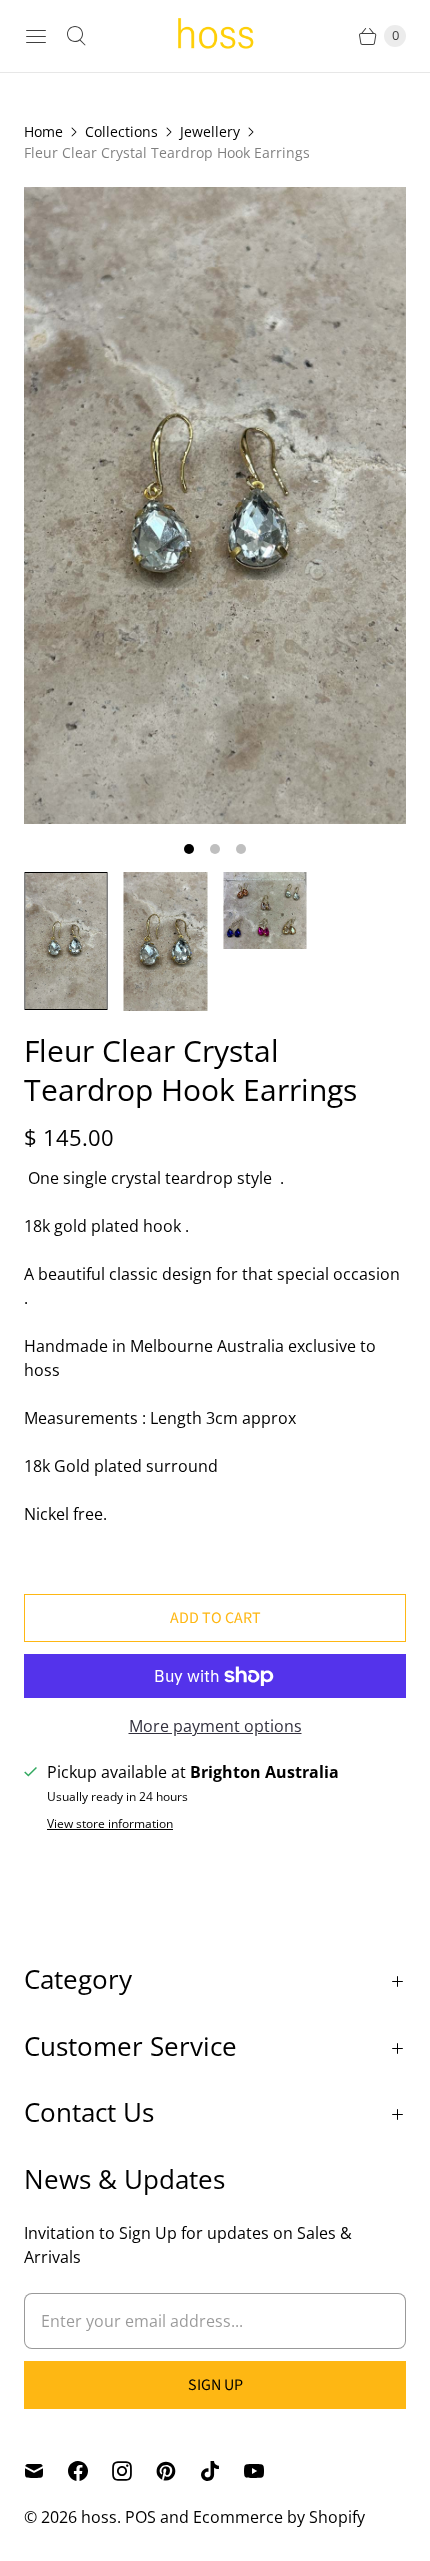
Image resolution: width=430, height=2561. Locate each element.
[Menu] (36, 36)
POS (140, 2517)
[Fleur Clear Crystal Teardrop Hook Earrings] (215, 505)
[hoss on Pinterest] (178, 2471)
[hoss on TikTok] (222, 2471)
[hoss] (215, 36)
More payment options (215, 1726)
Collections (121, 131)
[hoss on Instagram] (134, 2471)
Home (43, 131)
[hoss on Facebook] (90, 2471)
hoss (99, 2517)
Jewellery (210, 131)
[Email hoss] (46, 2471)
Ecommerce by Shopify (279, 2517)
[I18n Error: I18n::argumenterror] (66, 941)
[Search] (76, 36)
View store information (110, 1824)
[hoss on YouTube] (266, 2471)
